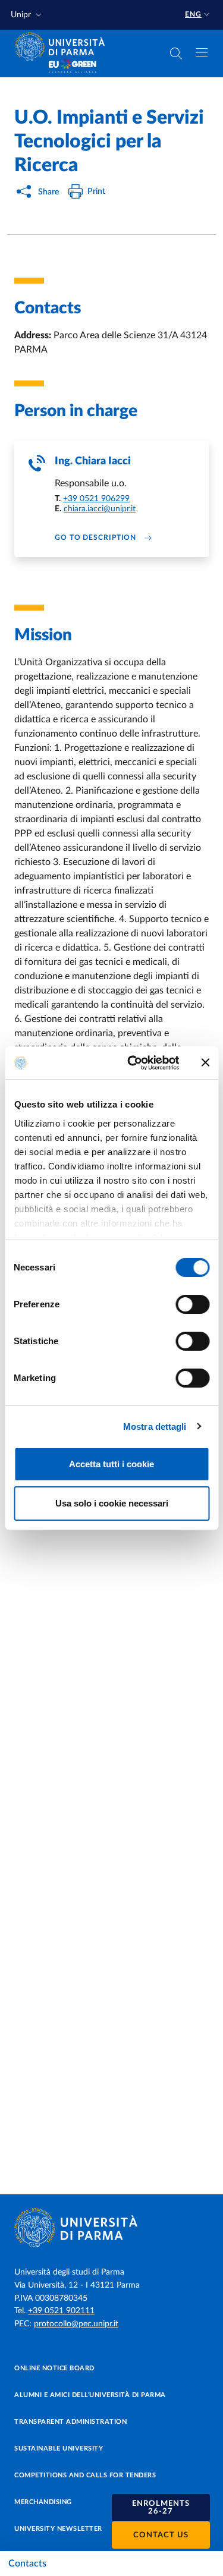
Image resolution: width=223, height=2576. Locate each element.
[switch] (192, 1304)
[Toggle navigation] (202, 52)
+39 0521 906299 (96, 499)
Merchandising (43, 2502)
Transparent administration (70, 2422)
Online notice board (54, 2368)
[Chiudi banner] (205, 1062)
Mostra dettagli (155, 1427)
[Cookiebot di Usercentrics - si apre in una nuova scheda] (133, 1063)
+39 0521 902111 (61, 2311)
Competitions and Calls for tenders (85, 2475)
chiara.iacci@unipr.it (100, 509)
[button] (27, 15)
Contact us (161, 2535)
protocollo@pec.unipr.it (76, 2324)
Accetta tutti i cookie (111, 1464)
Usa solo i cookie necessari (112, 1503)
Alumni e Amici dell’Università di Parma (90, 2395)
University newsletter (58, 2529)
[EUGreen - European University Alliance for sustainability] (73, 67)
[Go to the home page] (64, 46)
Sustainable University (59, 2448)
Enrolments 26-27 (161, 2508)
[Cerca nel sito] (176, 54)
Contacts (27, 2564)
